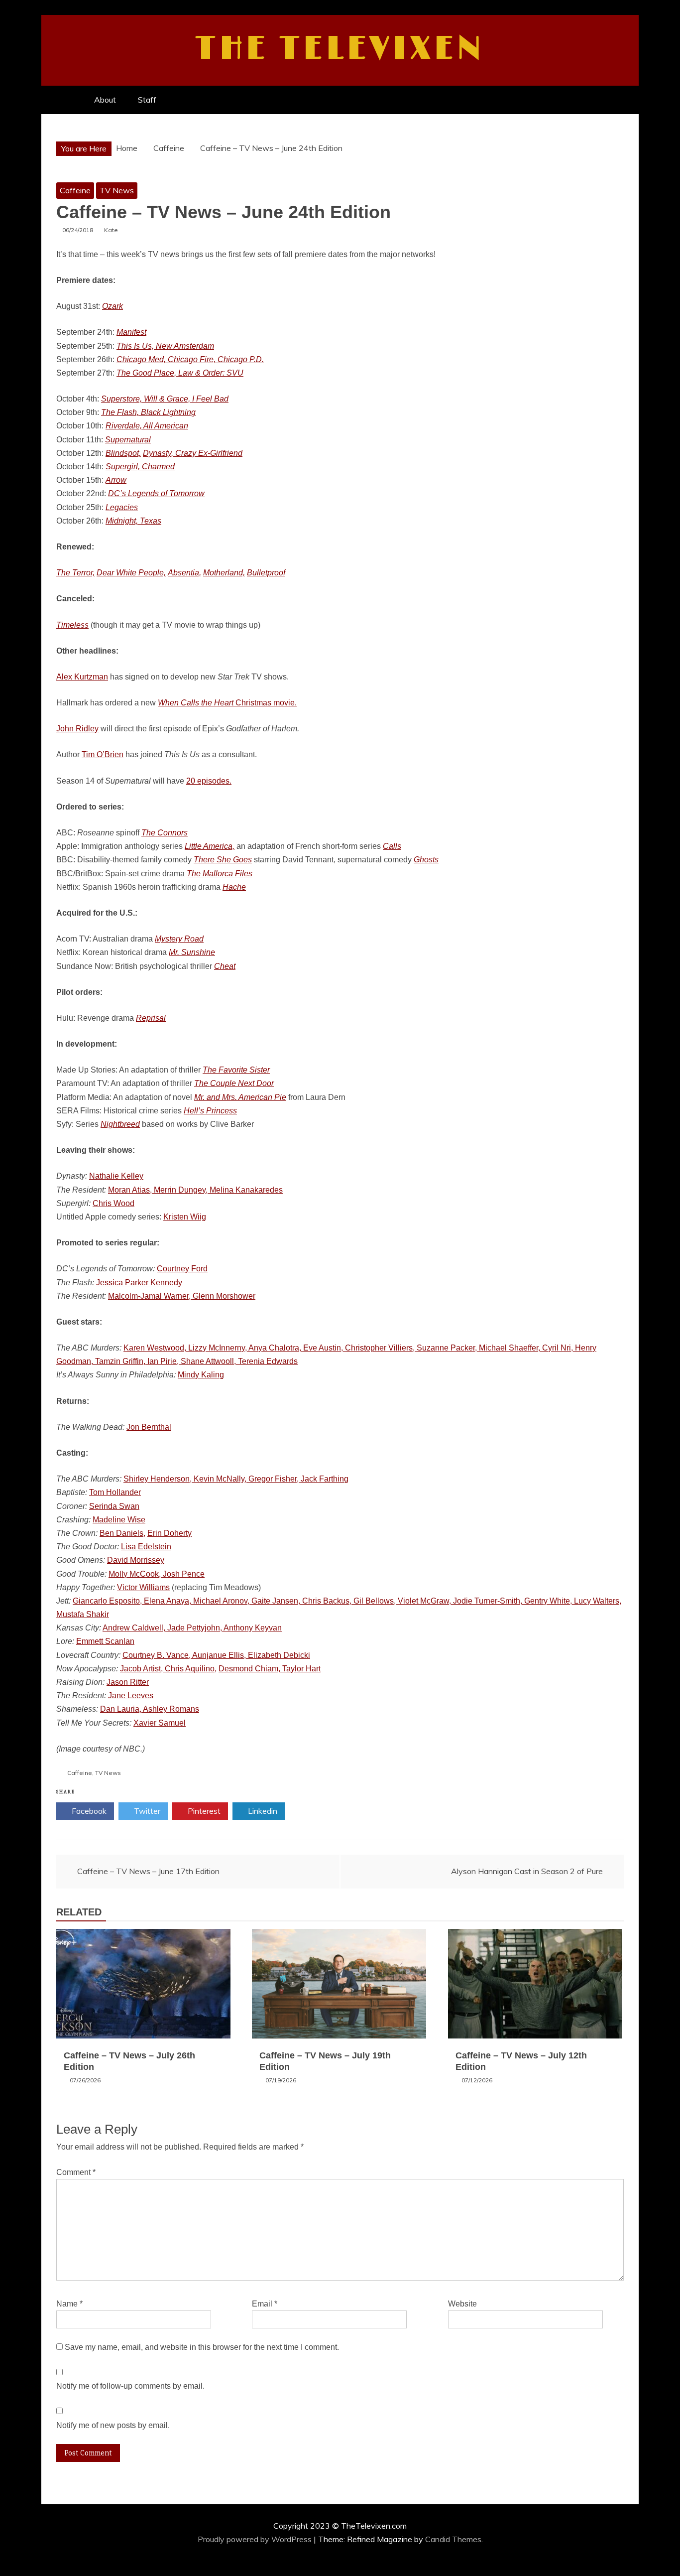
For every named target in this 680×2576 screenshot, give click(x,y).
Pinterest (203, 1811)
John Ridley (77, 729)
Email (265, 2304)
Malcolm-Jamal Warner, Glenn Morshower (182, 1296)
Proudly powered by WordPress (256, 2539)
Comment (76, 2172)
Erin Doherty (170, 1533)
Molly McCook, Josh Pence (157, 1574)
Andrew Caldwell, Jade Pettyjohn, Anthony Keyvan (192, 1628)
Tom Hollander (115, 1492)
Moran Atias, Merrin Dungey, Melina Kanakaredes (195, 1190)
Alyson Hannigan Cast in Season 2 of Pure (527, 1871)
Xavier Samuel (160, 1723)
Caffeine (75, 190)
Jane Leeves (131, 1695)
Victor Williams (143, 1587)
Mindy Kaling (201, 1375)
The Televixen (340, 49)
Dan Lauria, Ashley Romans (150, 1709)
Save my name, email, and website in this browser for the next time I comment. (202, 2347)
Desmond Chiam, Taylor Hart (270, 1669)
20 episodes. (209, 781)
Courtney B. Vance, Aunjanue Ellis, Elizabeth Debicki (216, 1655)
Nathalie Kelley (116, 1176)
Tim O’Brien (103, 754)
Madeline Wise (119, 1520)
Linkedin (262, 1811)
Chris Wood (113, 1203)
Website (462, 2304)
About (105, 100)
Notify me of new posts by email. (113, 2425)
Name (69, 2304)
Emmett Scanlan (105, 1641)
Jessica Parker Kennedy (139, 1283)
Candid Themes (453, 2539)
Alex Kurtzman (82, 677)
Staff (147, 100)
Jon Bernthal (149, 1427)
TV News (117, 190)
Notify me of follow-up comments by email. (130, 2386)
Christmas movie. (227, 703)
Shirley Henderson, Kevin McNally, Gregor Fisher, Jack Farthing (236, 1479)
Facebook (88, 1811)
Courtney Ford (182, 1269)
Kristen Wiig (185, 1217)
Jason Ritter (128, 1682)
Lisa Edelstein (146, 1547)
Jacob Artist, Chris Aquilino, (168, 1669)
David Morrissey (136, 1560)
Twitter (146, 1811)
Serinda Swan (114, 1506)
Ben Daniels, (122, 1533)
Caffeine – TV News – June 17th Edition (148, 1871)
